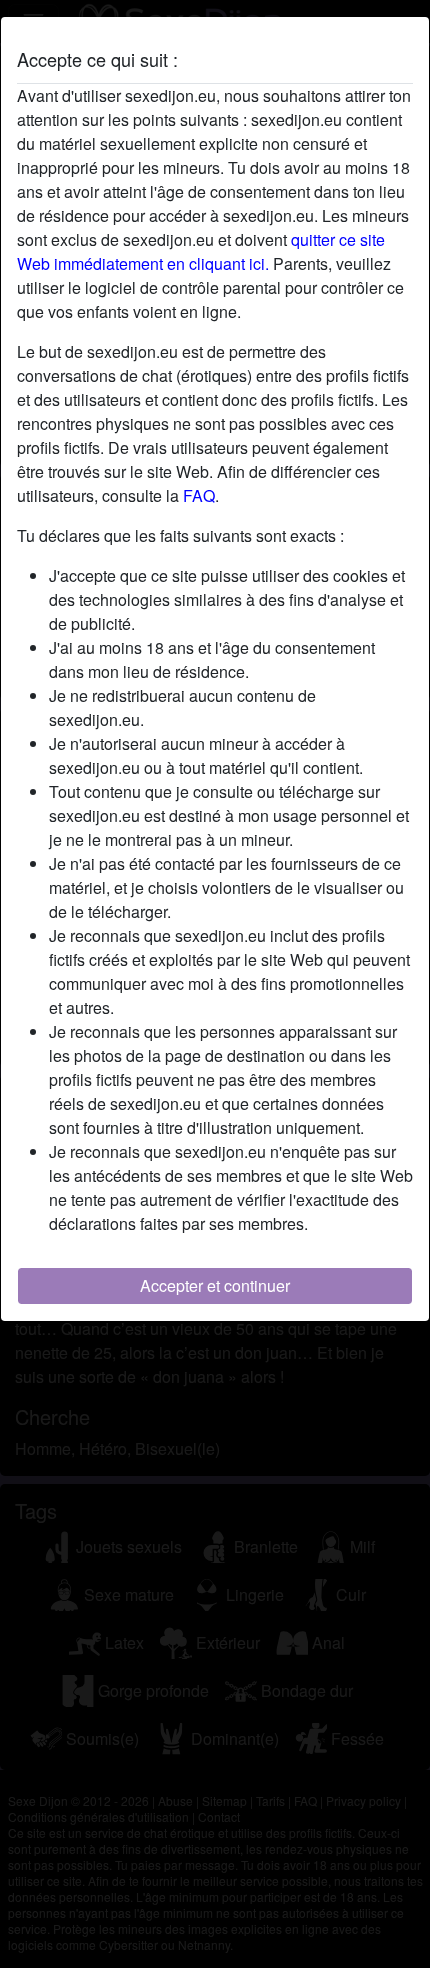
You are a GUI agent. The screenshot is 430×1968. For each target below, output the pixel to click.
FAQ (199, 495)
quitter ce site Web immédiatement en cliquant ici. (201, 251)
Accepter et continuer (215, 1285)
